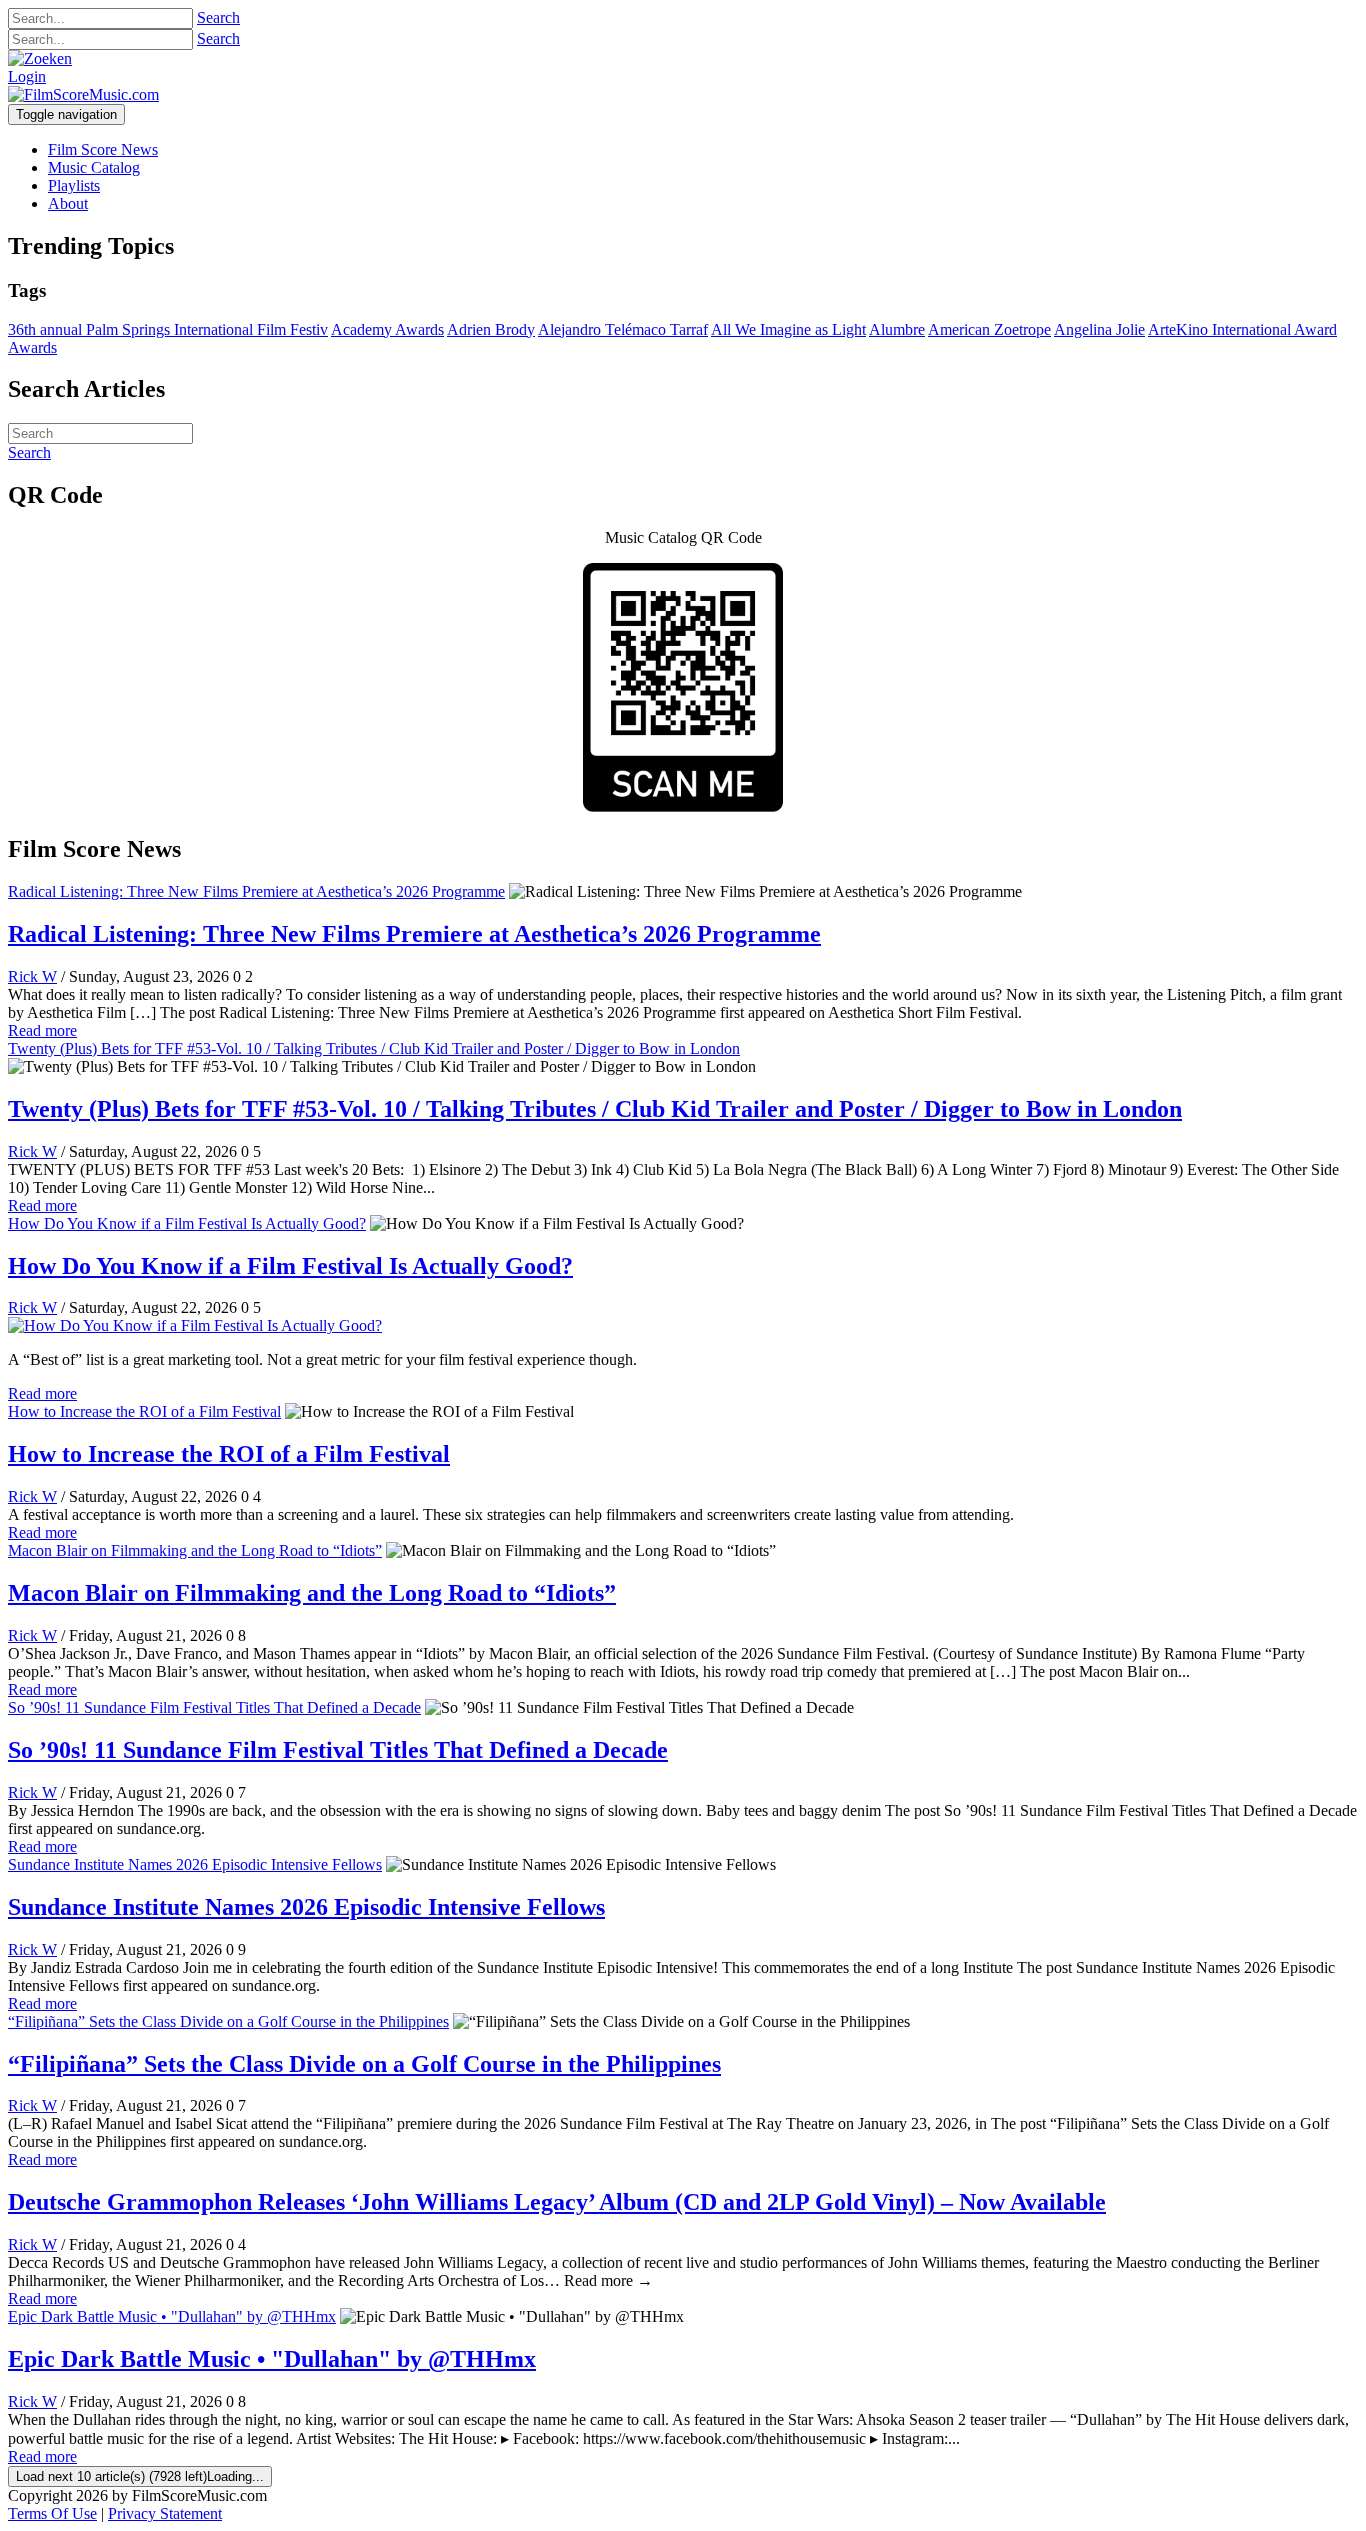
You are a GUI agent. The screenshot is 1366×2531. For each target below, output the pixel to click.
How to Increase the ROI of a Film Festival (144, 1411)
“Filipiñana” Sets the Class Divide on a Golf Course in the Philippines (228, 2021)
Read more (42, 1030)
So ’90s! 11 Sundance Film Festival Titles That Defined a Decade (214, 1707)
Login (27, 76)
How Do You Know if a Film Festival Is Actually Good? (187, 1223)
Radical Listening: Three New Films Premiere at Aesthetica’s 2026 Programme (256, 891)
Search (218, 17)
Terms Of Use (52, 2513)
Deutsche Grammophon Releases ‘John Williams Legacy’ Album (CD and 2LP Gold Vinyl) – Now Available (557, 2202)
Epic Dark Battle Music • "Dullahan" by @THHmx (172, 2316)
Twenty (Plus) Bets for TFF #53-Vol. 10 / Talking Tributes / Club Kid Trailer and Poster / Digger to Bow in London (374, 1048)
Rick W (32, 976)
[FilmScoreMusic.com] (83, 94)
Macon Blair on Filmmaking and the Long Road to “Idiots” (195, 1550)
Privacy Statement (165, 2513)
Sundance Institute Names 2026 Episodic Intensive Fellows (195, 1864)
